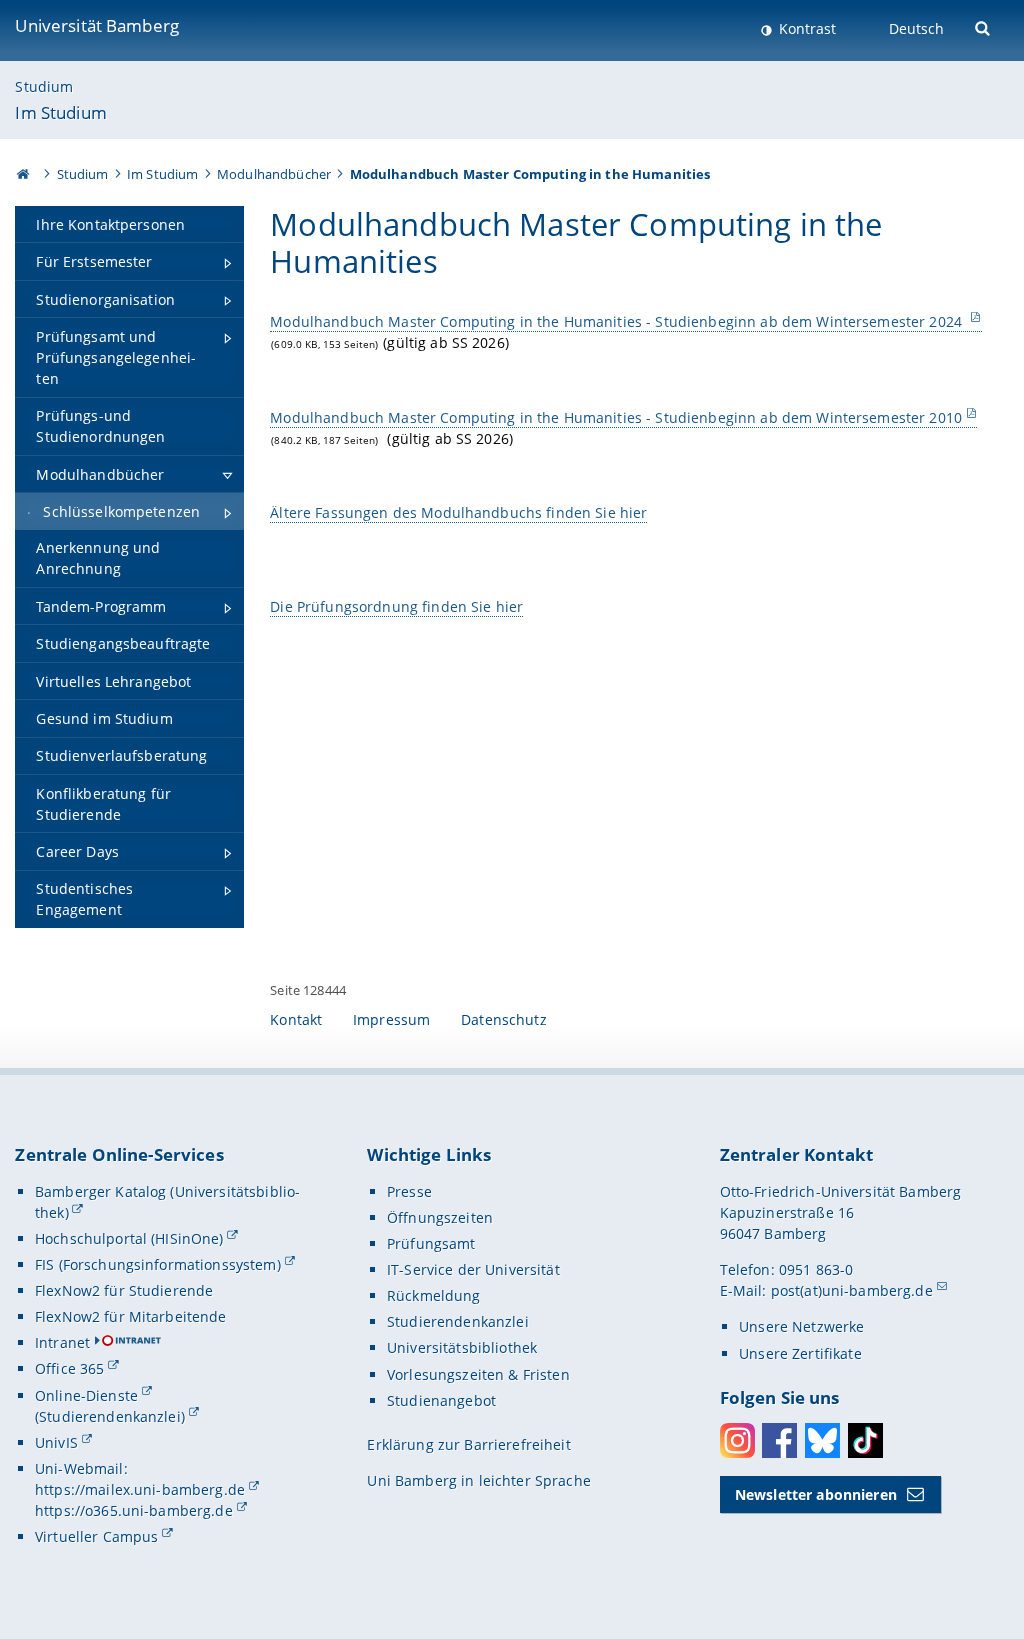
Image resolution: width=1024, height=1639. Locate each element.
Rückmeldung (434, 1295)
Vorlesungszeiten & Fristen (478, 1374)
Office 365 (69, 1368)
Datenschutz (504, 1019)
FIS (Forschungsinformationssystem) (158, 1264)
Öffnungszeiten (440, 1217)
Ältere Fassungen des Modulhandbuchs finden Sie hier (458, 512)
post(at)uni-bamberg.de (852, 1290)
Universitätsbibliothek (462, 1347)
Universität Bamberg (97, 25)
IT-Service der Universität (473, 1269)
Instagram (737, 1440)
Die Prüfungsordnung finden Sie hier (396, 606)
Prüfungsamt (431, 1243)
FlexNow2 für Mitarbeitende (131, 1316)
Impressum (391, 1019)
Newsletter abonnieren (816, 1494)
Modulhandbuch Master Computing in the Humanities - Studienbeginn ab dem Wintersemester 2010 (616, 417)
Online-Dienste (86, 1395)
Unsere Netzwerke (801, 1326)
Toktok (865, 1440)
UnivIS (56, 1442)
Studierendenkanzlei (458, 1321)
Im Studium (60, 112)
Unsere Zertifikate (800, 1353)
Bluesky (822, 1440)
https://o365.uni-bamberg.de (134, 1510)
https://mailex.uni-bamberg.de (140, 1489)
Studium (44, 86)
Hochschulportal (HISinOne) (129, 1238)
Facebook (779, 1440)
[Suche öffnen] (984, 26)
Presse (409, 1191)
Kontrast (805, 28)
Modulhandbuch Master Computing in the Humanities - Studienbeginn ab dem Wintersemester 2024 (618, 321)
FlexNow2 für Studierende (124, 1290)
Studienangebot (441, 1400)
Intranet (62, 1342)
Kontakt (296, 1019)
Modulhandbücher (274, 174)
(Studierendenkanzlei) (110, 1416)
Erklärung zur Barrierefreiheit (468, 1444)
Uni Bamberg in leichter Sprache (478, 1480)
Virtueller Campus (96, 1536)
